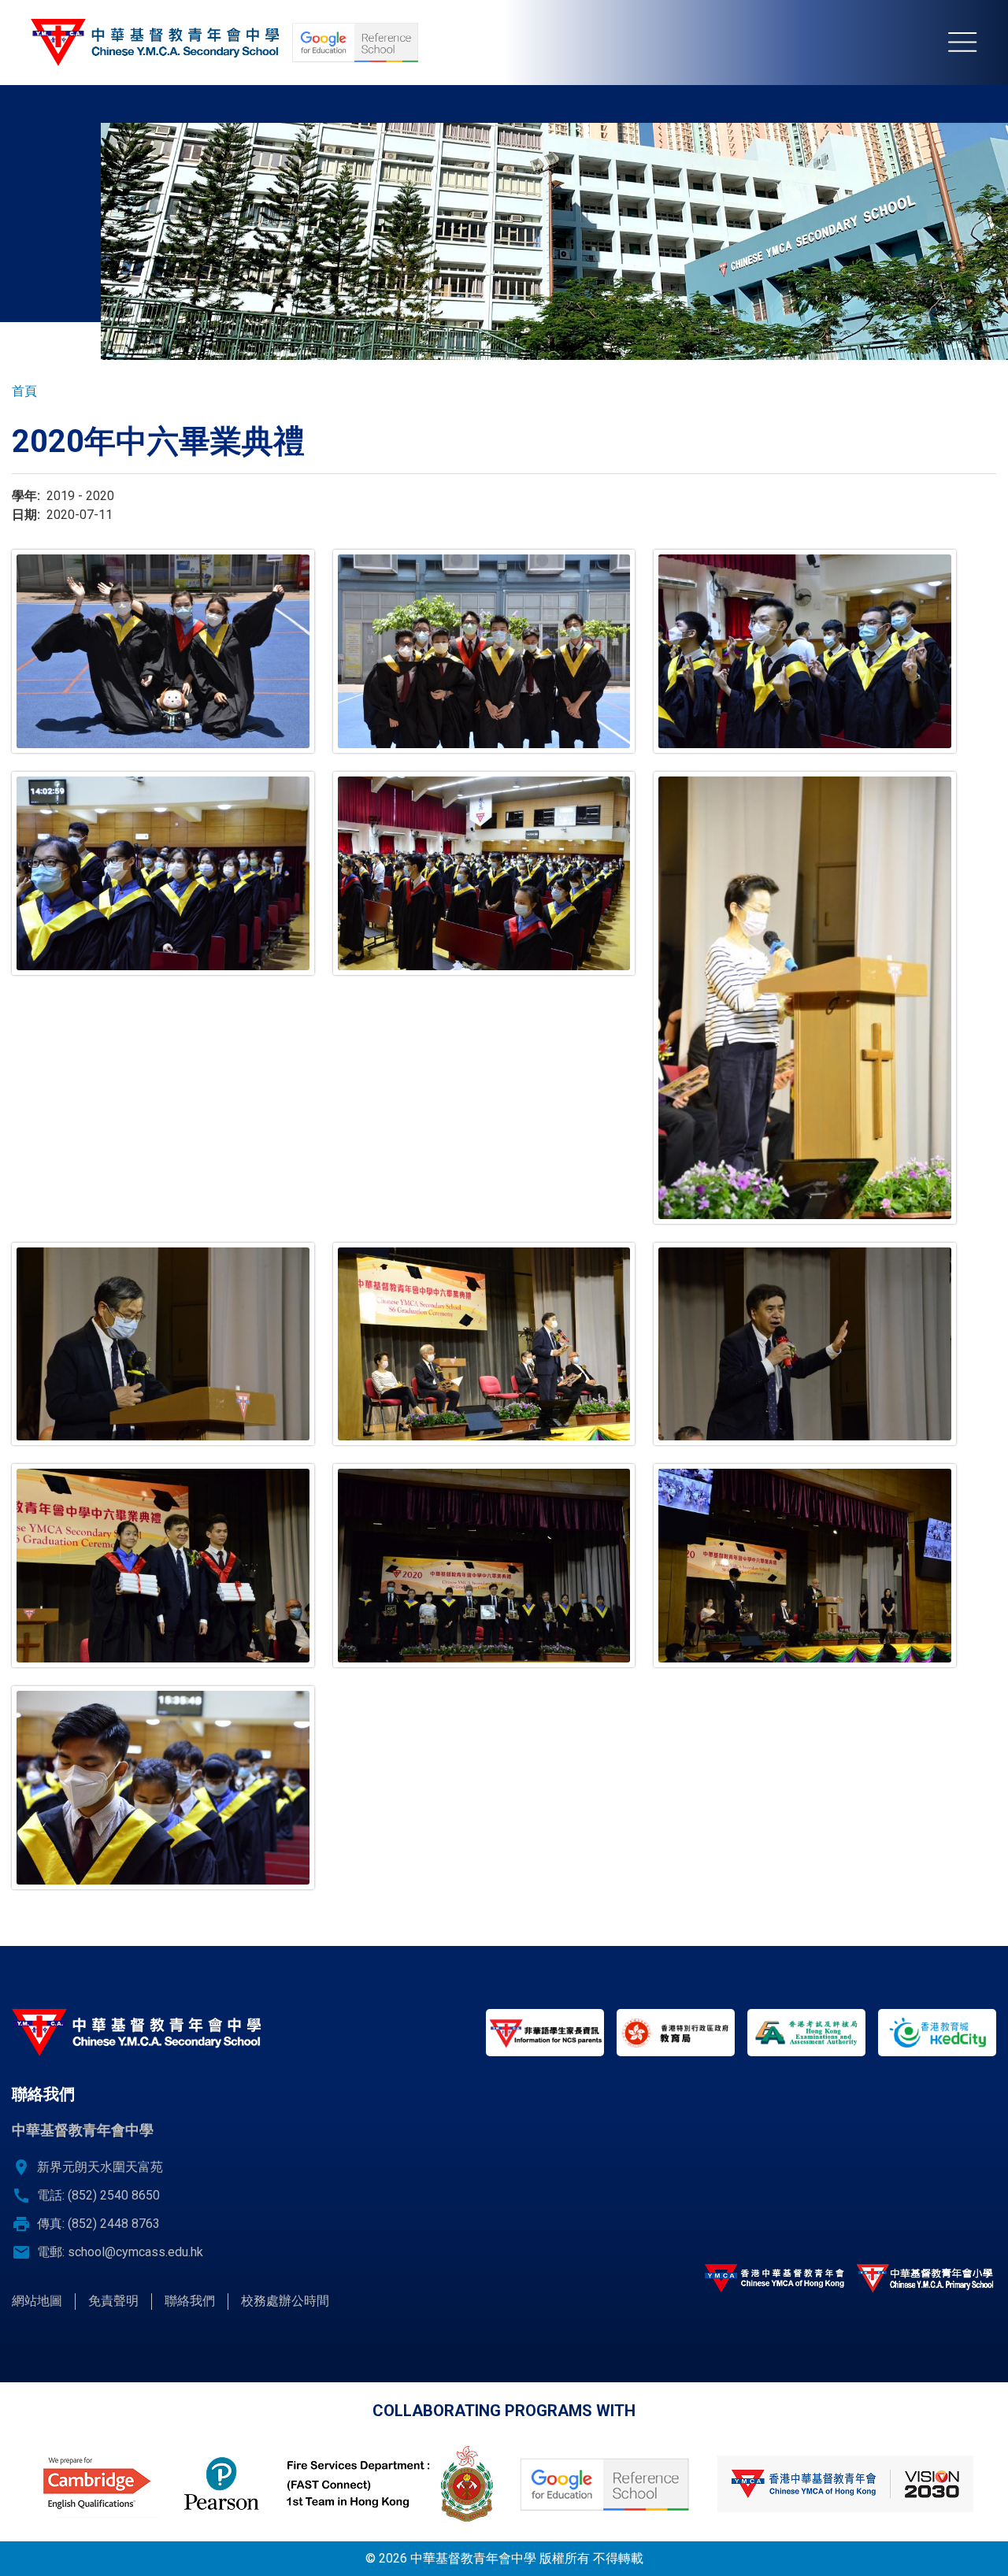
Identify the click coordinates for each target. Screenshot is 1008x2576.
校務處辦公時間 (285, 2301)
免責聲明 (113, 2301)
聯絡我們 (190, 2301)
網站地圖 (37, 2301)
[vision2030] (845, 2484)
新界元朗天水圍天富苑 (100, 2167)
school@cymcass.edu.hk (135, 2252)
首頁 (24, 391)
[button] (163, 651)
